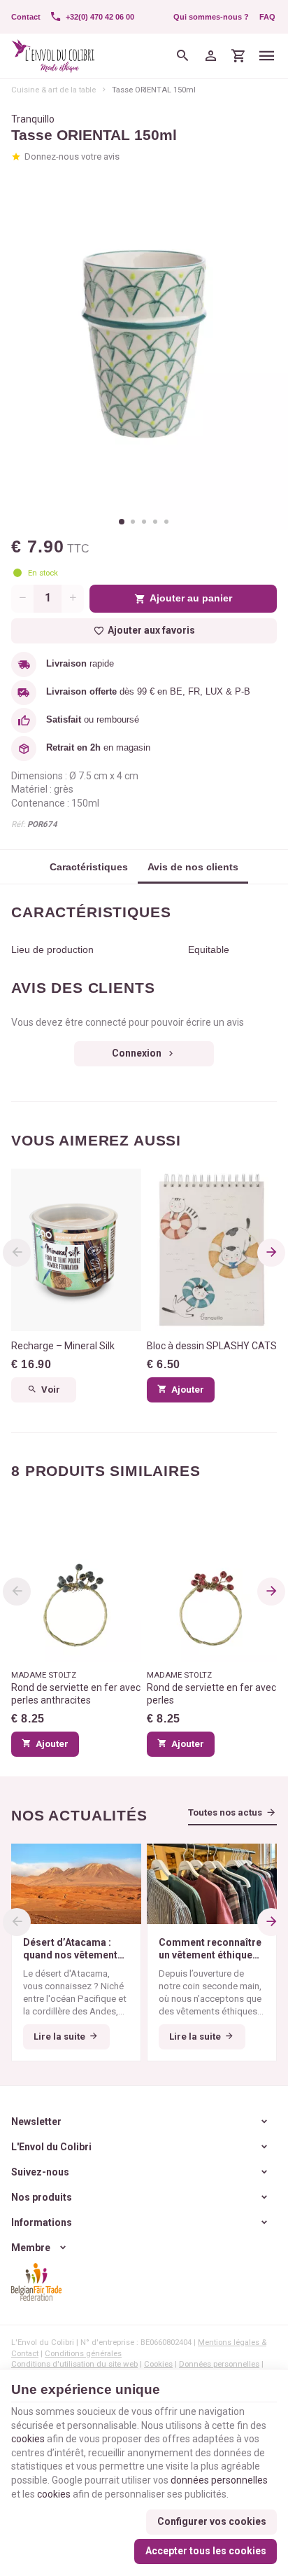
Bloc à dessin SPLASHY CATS (212, 1346)
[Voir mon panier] (238, 56)
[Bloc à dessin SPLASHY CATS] (212, 1250)
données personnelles (219, 2480)
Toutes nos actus (225, 1812)
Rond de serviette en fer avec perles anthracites (76, 1694)
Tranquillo (33, 119)
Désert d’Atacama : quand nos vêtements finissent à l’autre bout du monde (74, 1949)
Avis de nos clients (193, 867)
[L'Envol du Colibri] (53, 56)
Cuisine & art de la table (53, 90)
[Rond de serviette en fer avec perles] (212, 1581)
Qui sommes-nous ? (211, 17)
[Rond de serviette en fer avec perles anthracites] (76, 1581)
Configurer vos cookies (212, 2521)
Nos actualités (79, 1815)
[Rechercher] (182, 56)
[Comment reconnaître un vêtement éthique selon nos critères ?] (212, 1884)
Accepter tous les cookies (206, 2551)
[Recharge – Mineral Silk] (76, 1250)
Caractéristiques (89, 867)
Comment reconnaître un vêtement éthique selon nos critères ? (210, 1949)
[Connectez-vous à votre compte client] (210, 56)
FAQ (267, 17)
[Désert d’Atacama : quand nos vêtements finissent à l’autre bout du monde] (76, 1884)
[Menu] (267, 56)
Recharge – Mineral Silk (63, 1346)
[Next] (271, 1253)
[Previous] (17, 1253)
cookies (28, 2439)
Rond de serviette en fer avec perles (211, 1694)
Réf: (18, 824)
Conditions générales (83, 2353)
